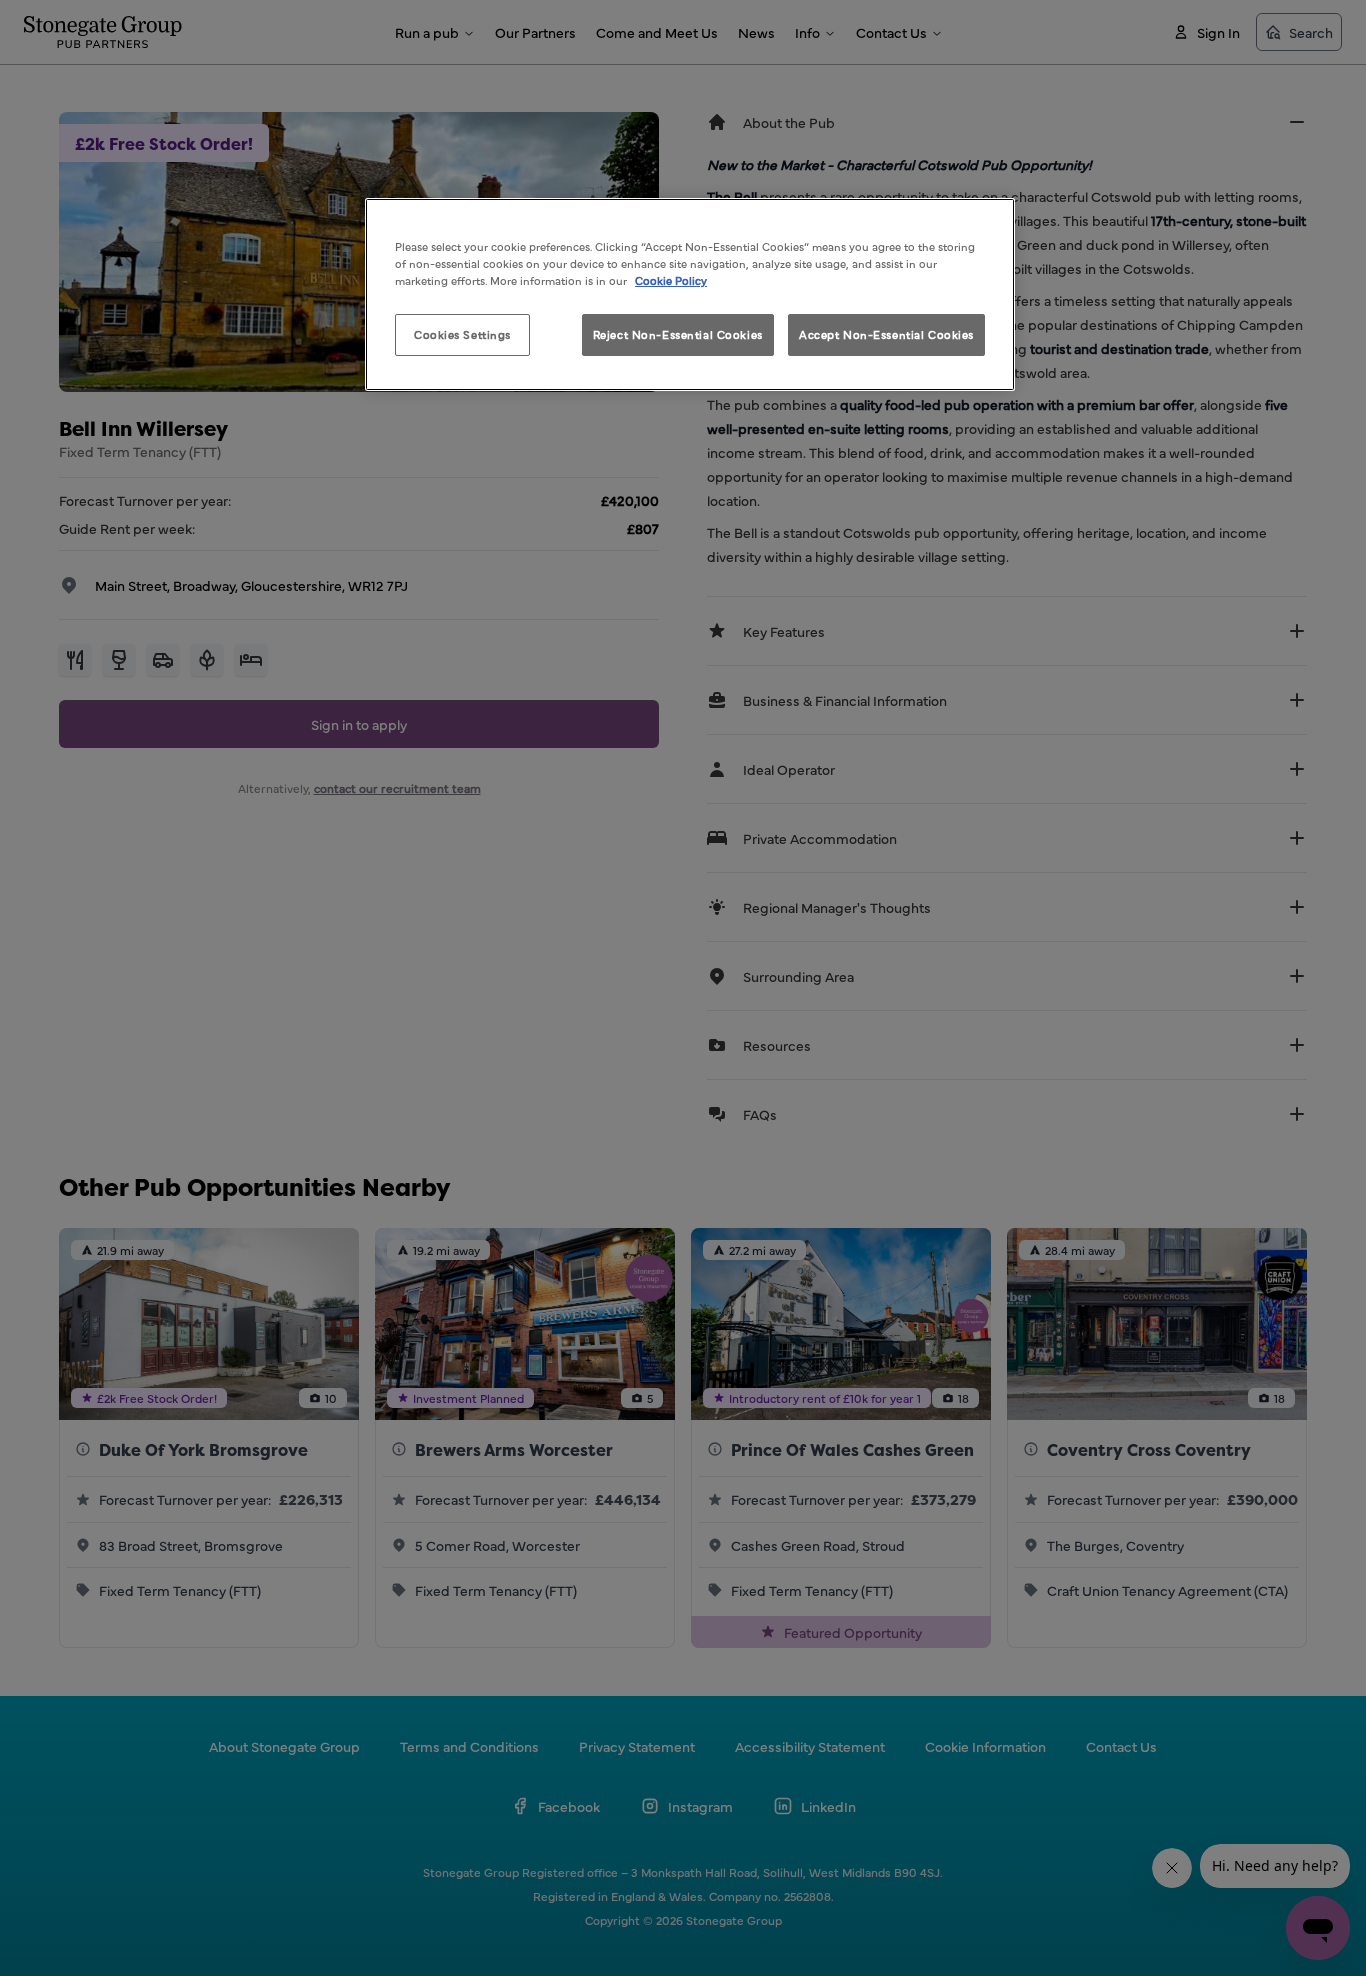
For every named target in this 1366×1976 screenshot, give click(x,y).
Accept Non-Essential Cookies (886, 334)
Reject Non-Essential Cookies (678, 334)
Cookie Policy (671, 280)
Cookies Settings (462, 334)
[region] (690, 294)
